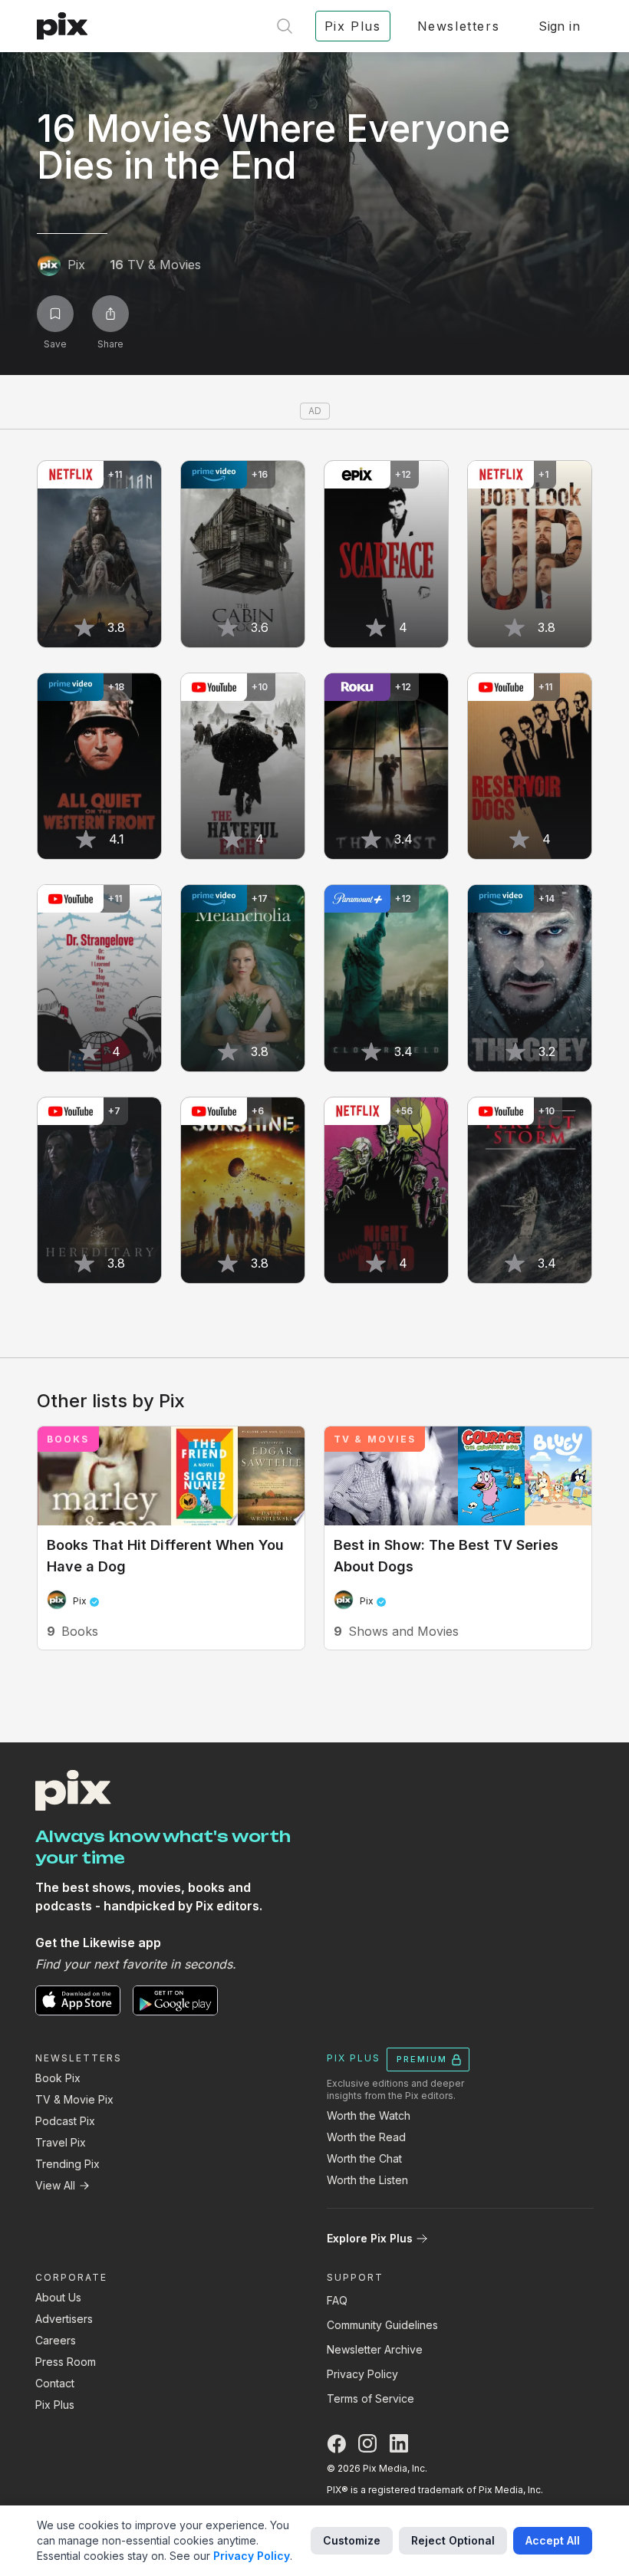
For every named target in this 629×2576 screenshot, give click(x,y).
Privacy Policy (362, 2374)
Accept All (553, 2540)
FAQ (337, 2300)
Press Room (66, 2362)
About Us (58, 2297)
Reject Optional (453, 2540)
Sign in (559, 26)
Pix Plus (55, 2405)
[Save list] (55, 314)
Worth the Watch (369, 2115)
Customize (352, 2540)
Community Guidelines (382, 2325)
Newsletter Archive (375, 2349)
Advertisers (64, 2319)
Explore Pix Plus (370, 2238)
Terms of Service (370, 2398)
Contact (55, 2383)
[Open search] (285, 26)
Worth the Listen (367, 2180)
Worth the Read (366, 2137)
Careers (56, 2340)
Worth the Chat (364, 2158)
